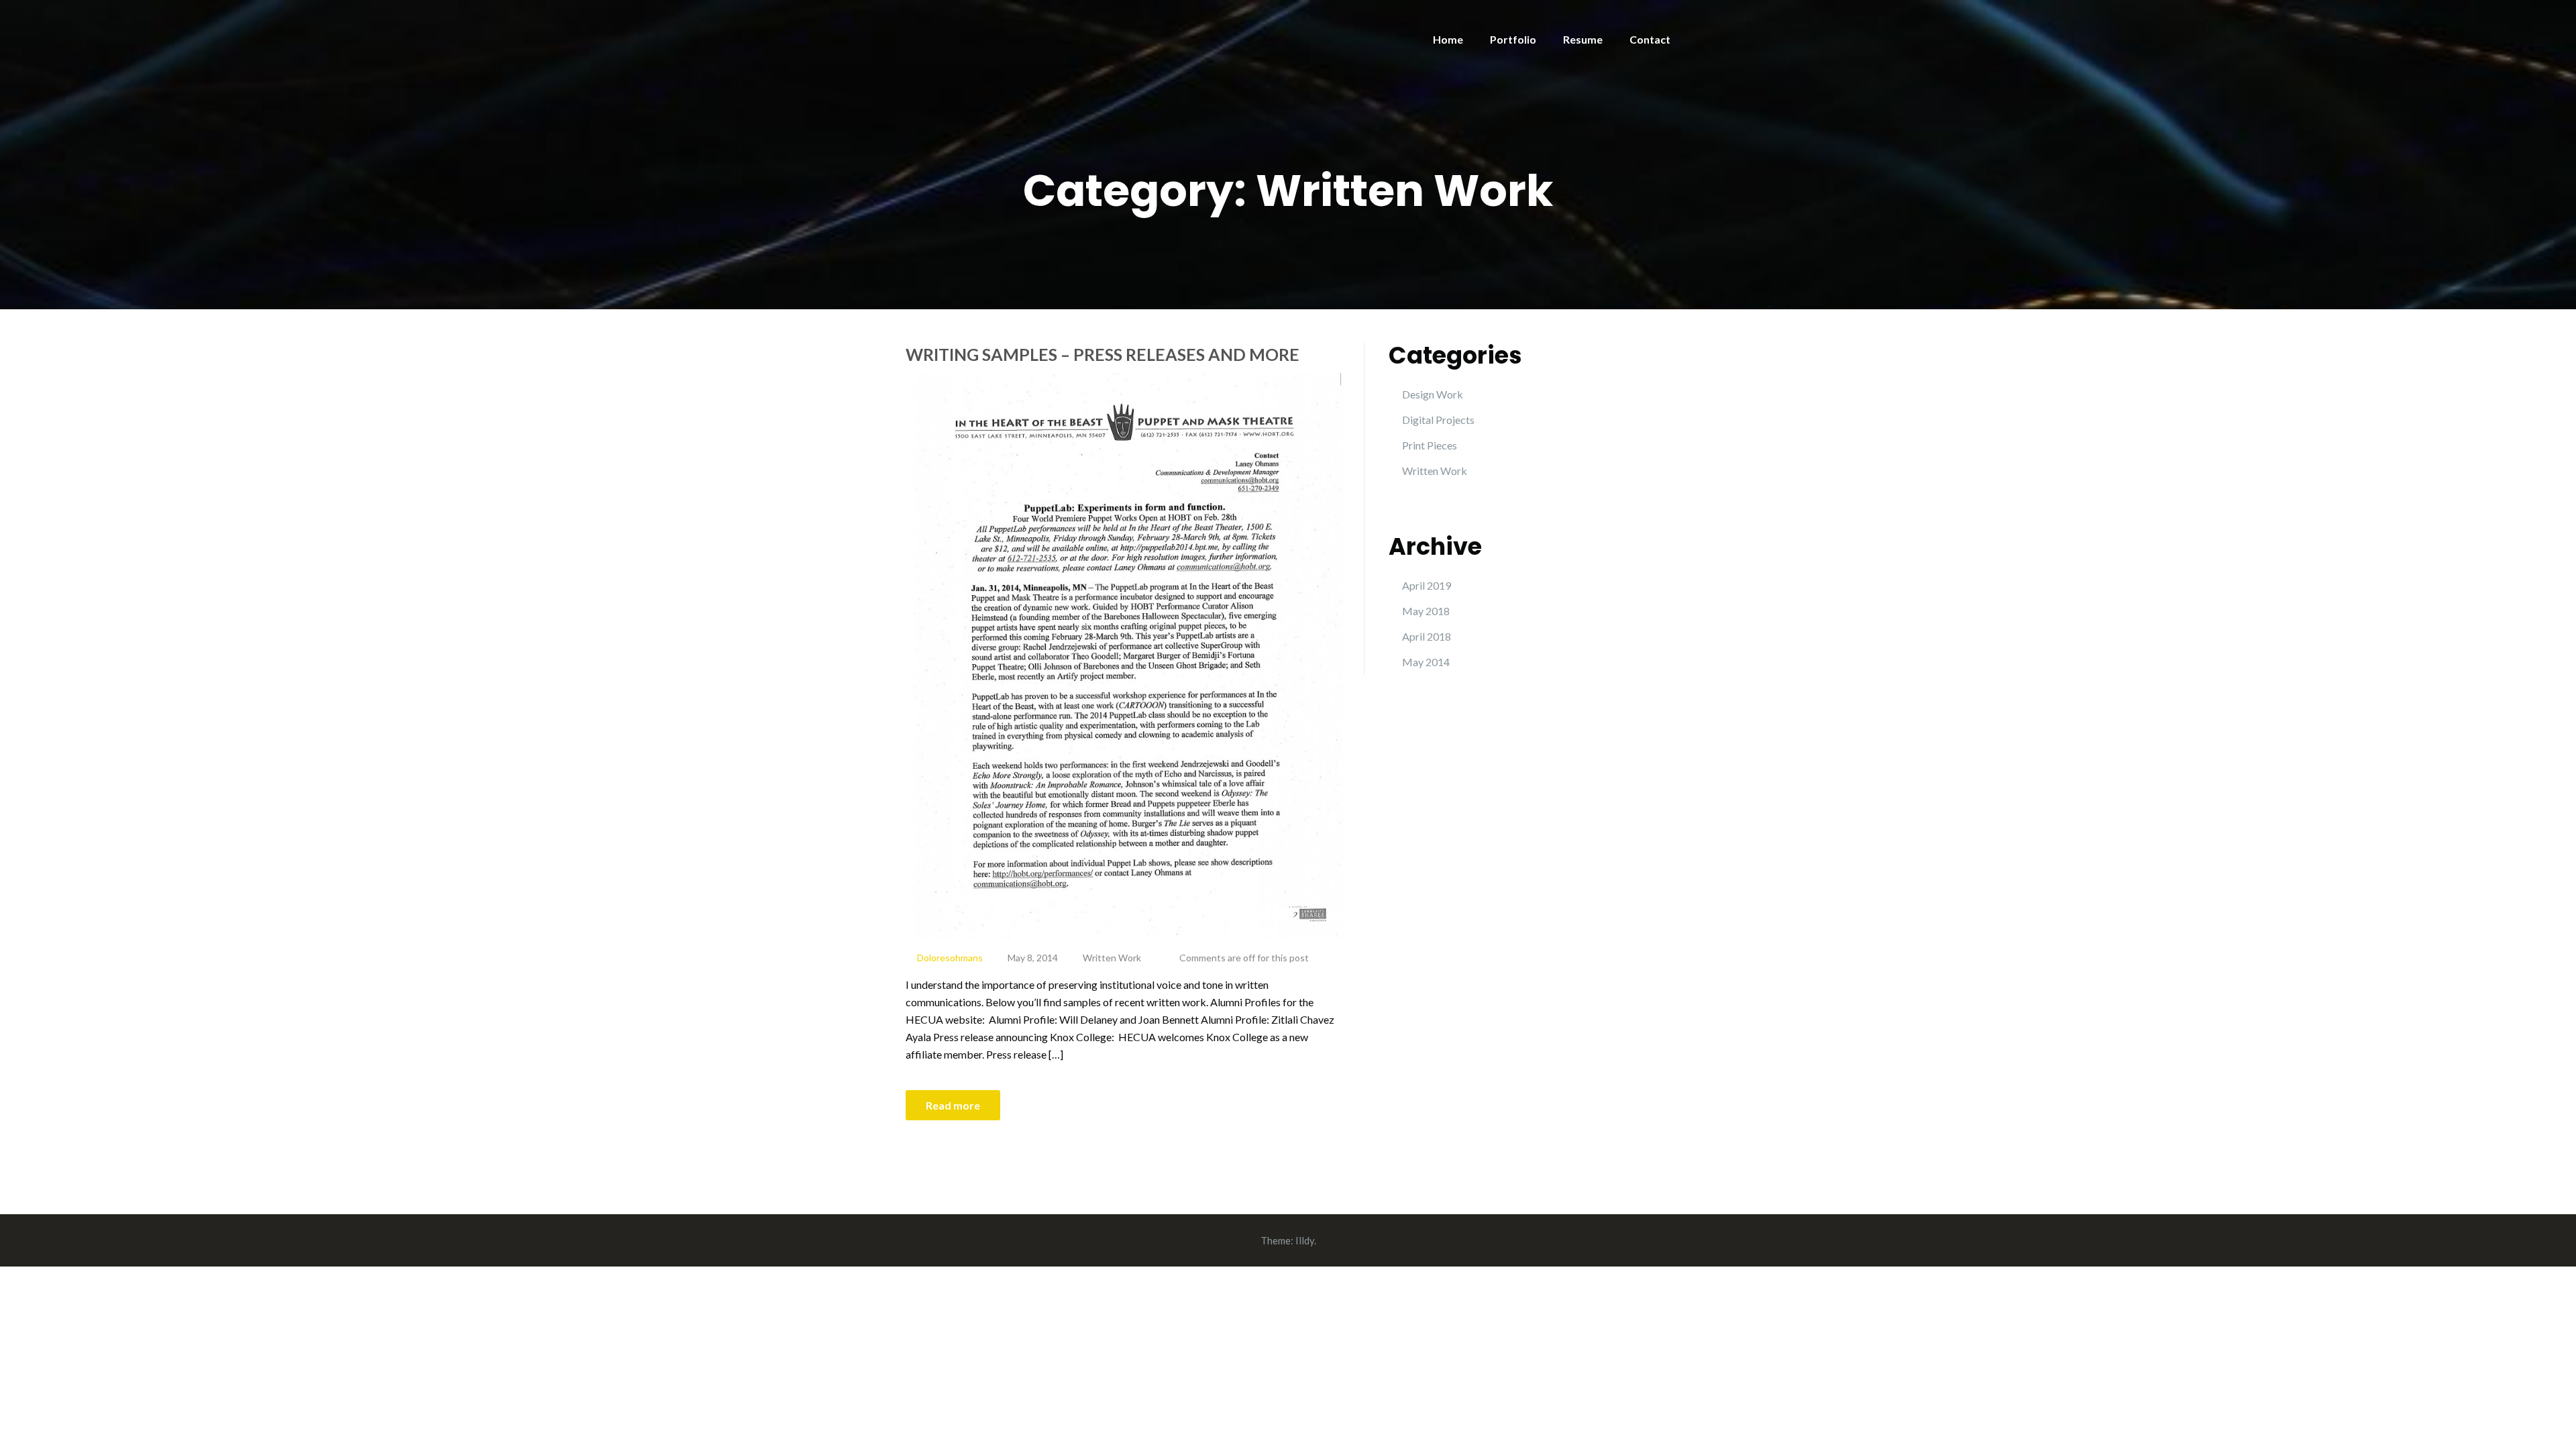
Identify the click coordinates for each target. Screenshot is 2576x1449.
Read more (953, 1105)
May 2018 (1426, 611)
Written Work (1112, 958)
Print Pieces (1430, 445)
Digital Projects (1438, 420)
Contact (1650, 39)
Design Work (1433, 394)
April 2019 (1427, 585)
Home (1448, 39)
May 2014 (1426, 662)
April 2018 (1427, 636)
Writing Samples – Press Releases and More (1103, 354)
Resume (1583, 39)
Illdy (1305, 1240)
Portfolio (1513, 39)
